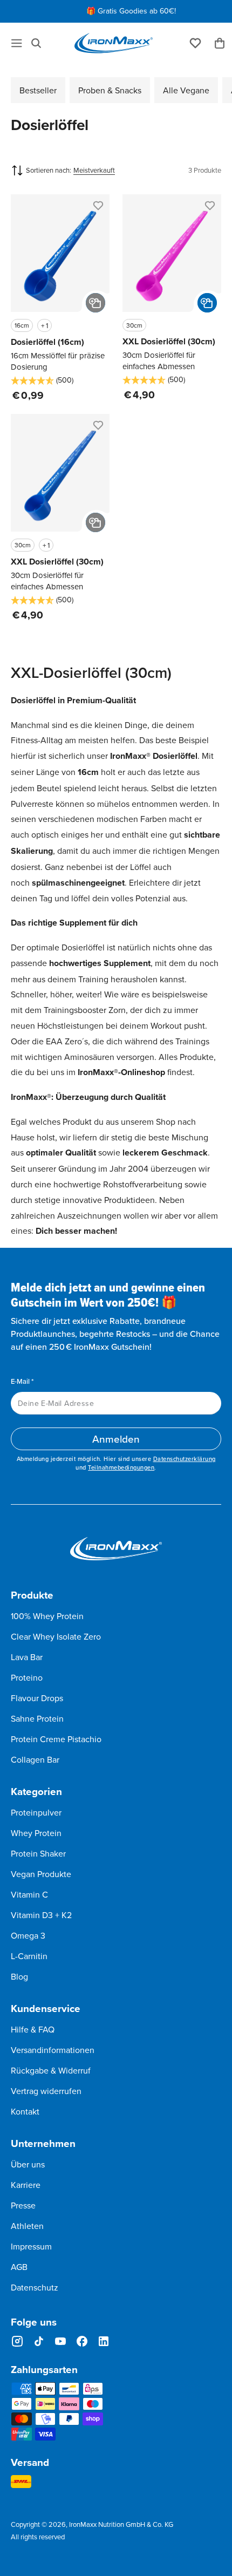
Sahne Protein (37, 1718)
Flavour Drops (37, 1698)
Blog (19, 1976)
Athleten (27, 2226)
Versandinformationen (53, 2050)
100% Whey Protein (47, 1616)
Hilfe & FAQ (33, 2029)
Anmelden (116, 1439)
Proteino (27, 1677)
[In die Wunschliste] (97, 207)
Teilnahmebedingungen (121, 1467)
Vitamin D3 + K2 (41, 1915)
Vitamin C (29, 1894)
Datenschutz (35, 2287)
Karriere (26, 2185)
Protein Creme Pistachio (56, 1739)
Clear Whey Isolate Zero (56, 1636)
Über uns (28, 2164)
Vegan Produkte (41, 1874)
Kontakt (25, 2111)
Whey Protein (36, 1833)
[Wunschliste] (195, 42)
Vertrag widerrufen (46, 2091)
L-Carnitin (29, 1956)
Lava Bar (27, 1657)
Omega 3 (28, 1935)
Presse (23, 2205)
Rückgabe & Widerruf (51, 2070)
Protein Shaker (38, 1853)
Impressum (31, 2246)
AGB (19, 2267)
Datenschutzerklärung (185, 1459)
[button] (36, 43)
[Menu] (17, 43)
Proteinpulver (36, 1812)
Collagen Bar (35, 1759)
